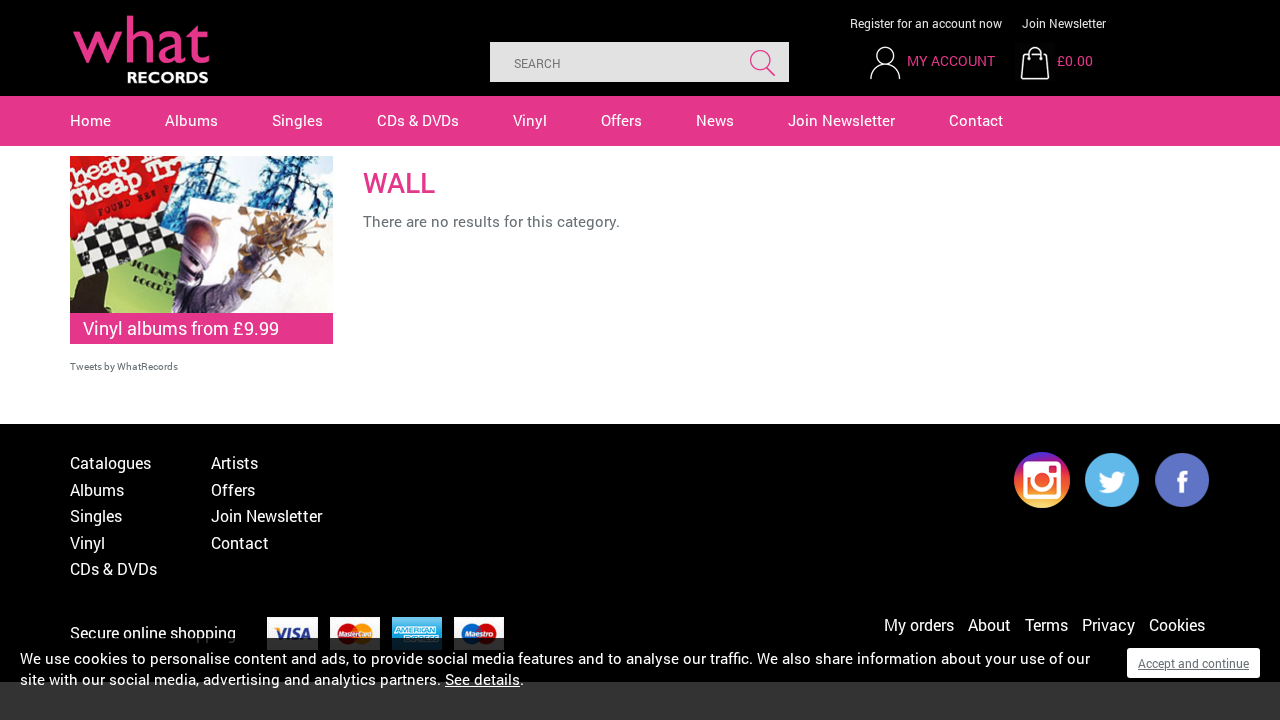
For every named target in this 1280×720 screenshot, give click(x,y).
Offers (621, 120)
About (989, 624)
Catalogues (110, 462)
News (715, 120)
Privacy (1108, 624)
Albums (191, 120)
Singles (297, 120)
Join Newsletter (1064, 23)
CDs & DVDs (418, 120)
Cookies (1177, 624)
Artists (234, 462)
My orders (919, 624)
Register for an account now (926, 23)
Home (90, 120)
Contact (976, 120)
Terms (1046, 624)
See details (482, 679)
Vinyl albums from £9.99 (181, 328)
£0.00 (1075, 60)
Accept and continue (1193, 663)
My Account (951, 60)
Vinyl (530, 120)
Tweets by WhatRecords (124, 366)
